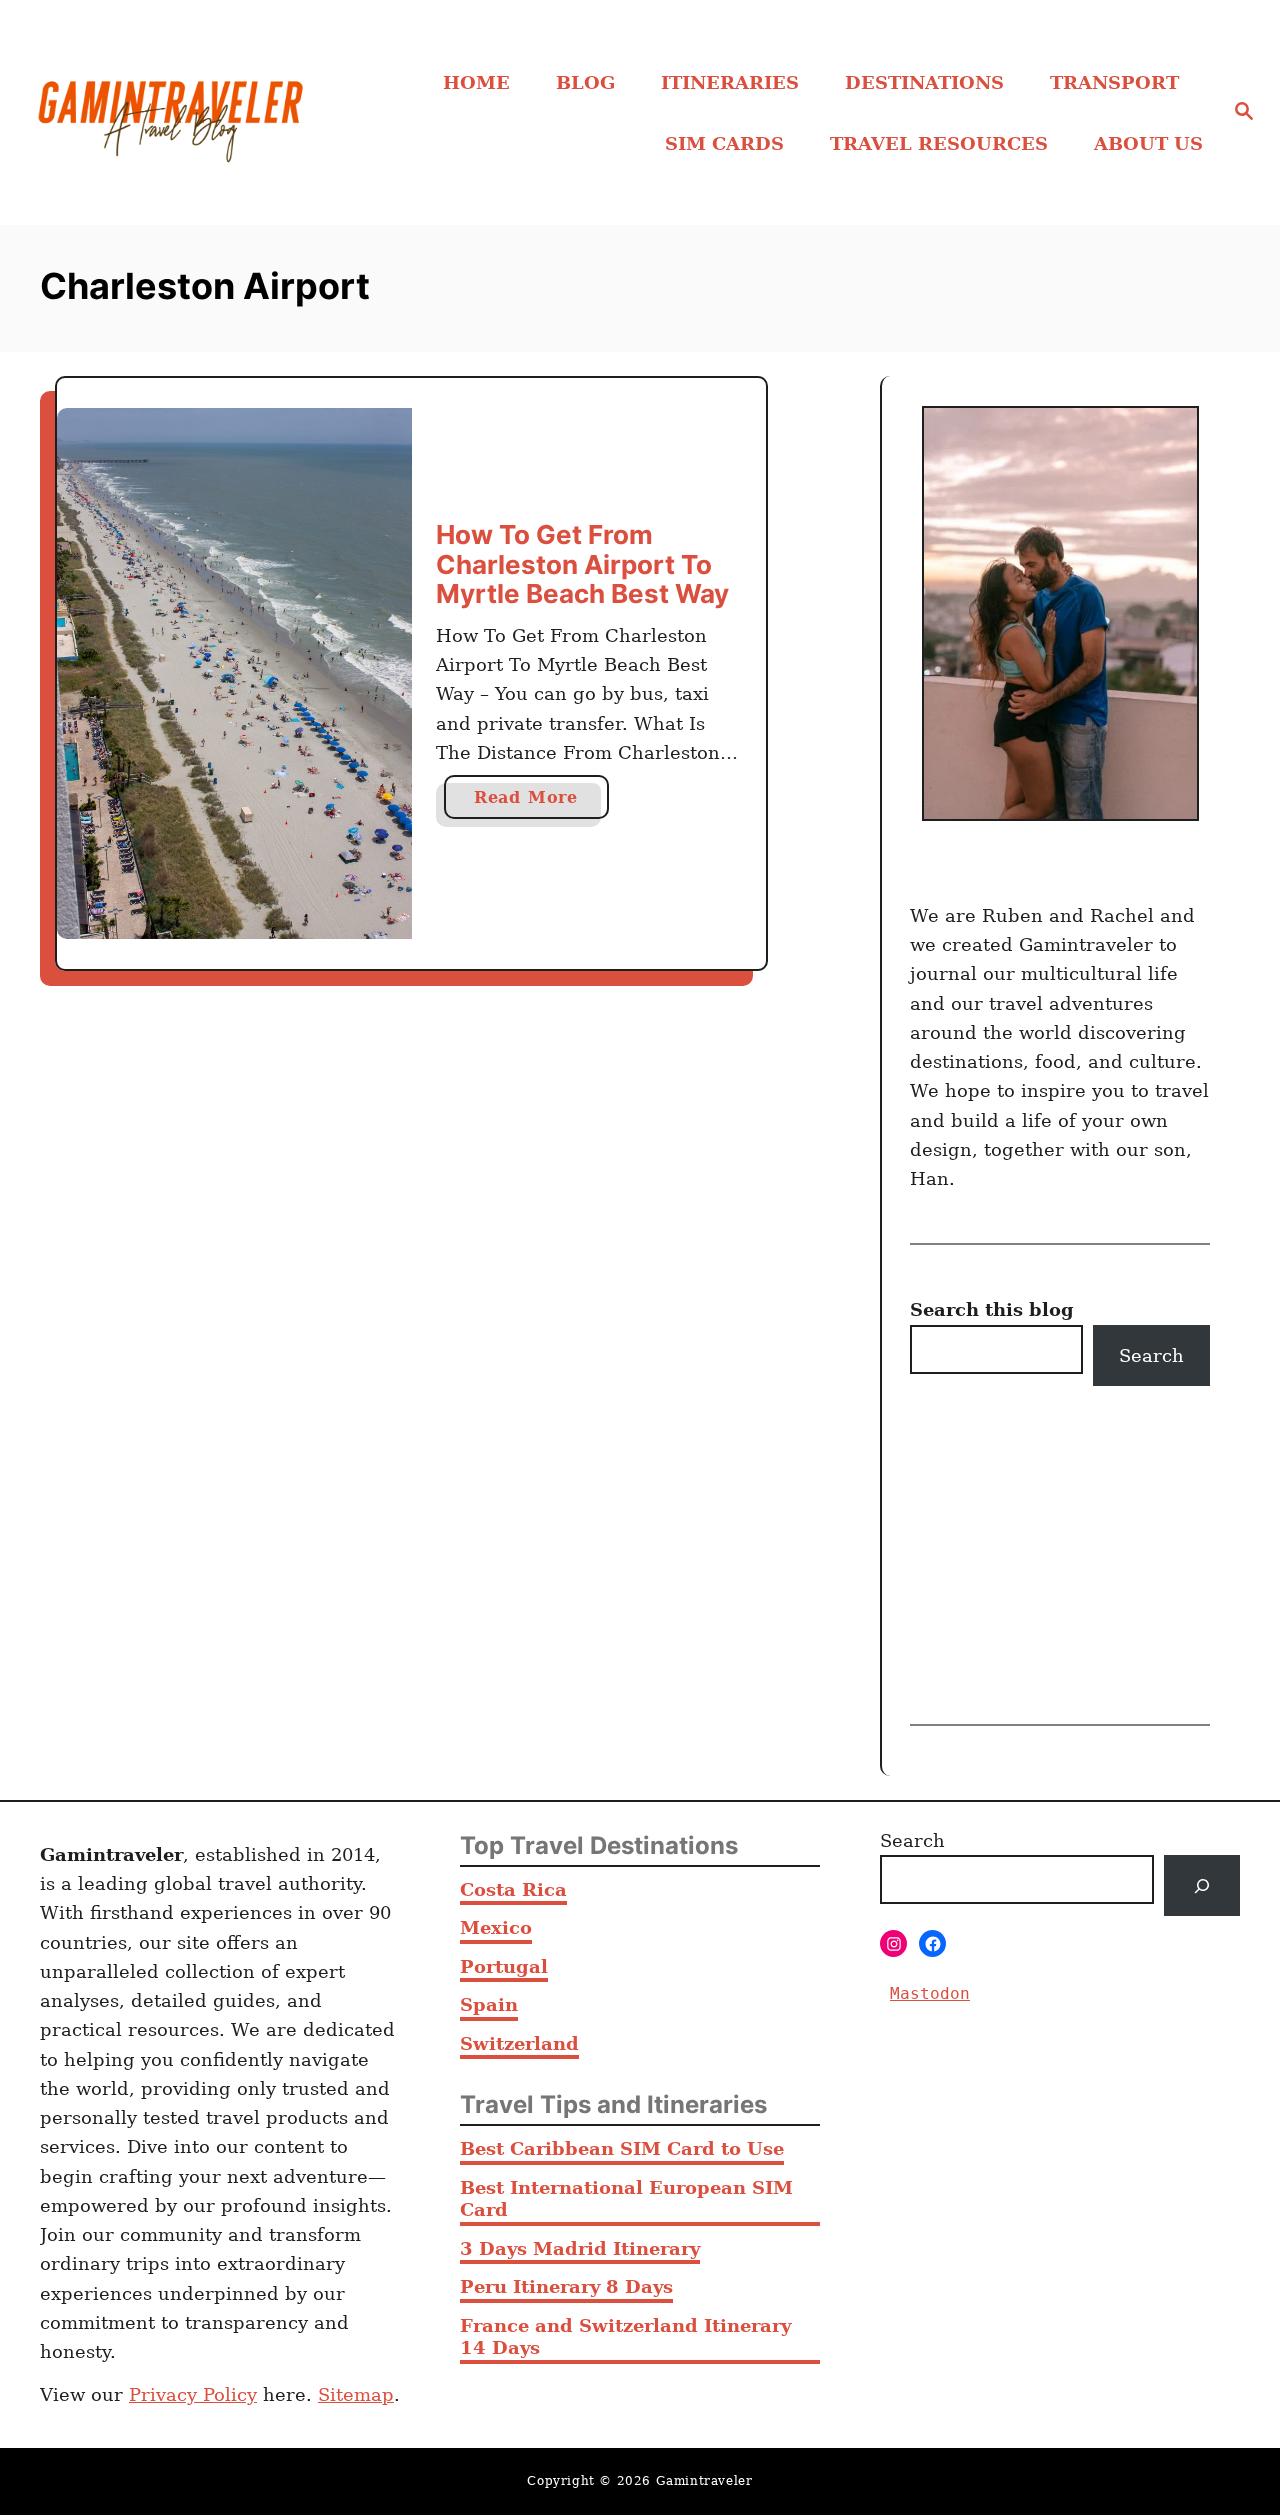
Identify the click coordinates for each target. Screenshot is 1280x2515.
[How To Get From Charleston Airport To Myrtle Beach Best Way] (234, 673)
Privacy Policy (193, 2394)
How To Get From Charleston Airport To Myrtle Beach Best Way (582, 564)
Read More (535, 803)
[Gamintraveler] (171, 112)
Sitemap (356, 2394)
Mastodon (930, 1993)
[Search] (1202, 1885)
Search (1151, 1355)
